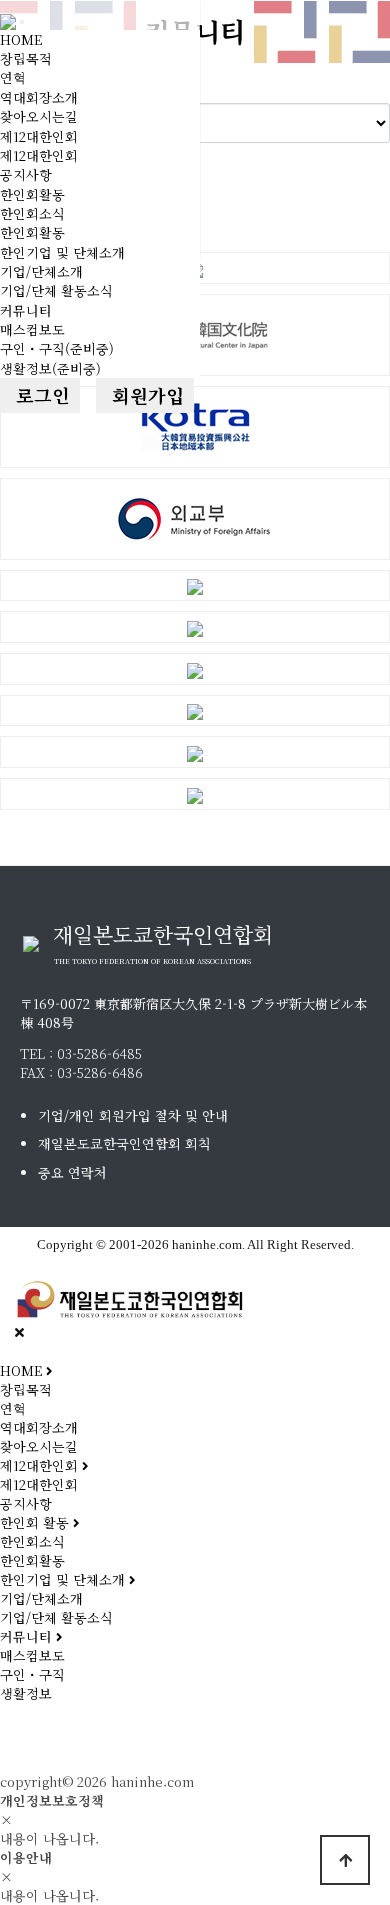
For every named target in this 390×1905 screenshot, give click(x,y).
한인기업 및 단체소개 (62, 252)
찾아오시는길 (39, 116)
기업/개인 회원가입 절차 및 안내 (133, 1115)
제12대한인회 (39, 136)
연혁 (13, 77)
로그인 (40, 395)
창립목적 (26, 58)
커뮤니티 (26, 310)
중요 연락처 (72, 1172)
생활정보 (26, 1693)
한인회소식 (32, 213)
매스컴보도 (32, 329)
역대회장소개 (39, 97)
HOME (21, 39)
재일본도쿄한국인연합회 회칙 (124, 1143)
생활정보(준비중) (50, 368)
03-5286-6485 (99, 1053)
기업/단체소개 (41, 271)
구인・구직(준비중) (57, 348)
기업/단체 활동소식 (56, 290)
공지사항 (26, 174)
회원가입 (145, 395)
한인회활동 (32, 194)
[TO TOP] (345, 1860)
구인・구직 (32, 1674)
